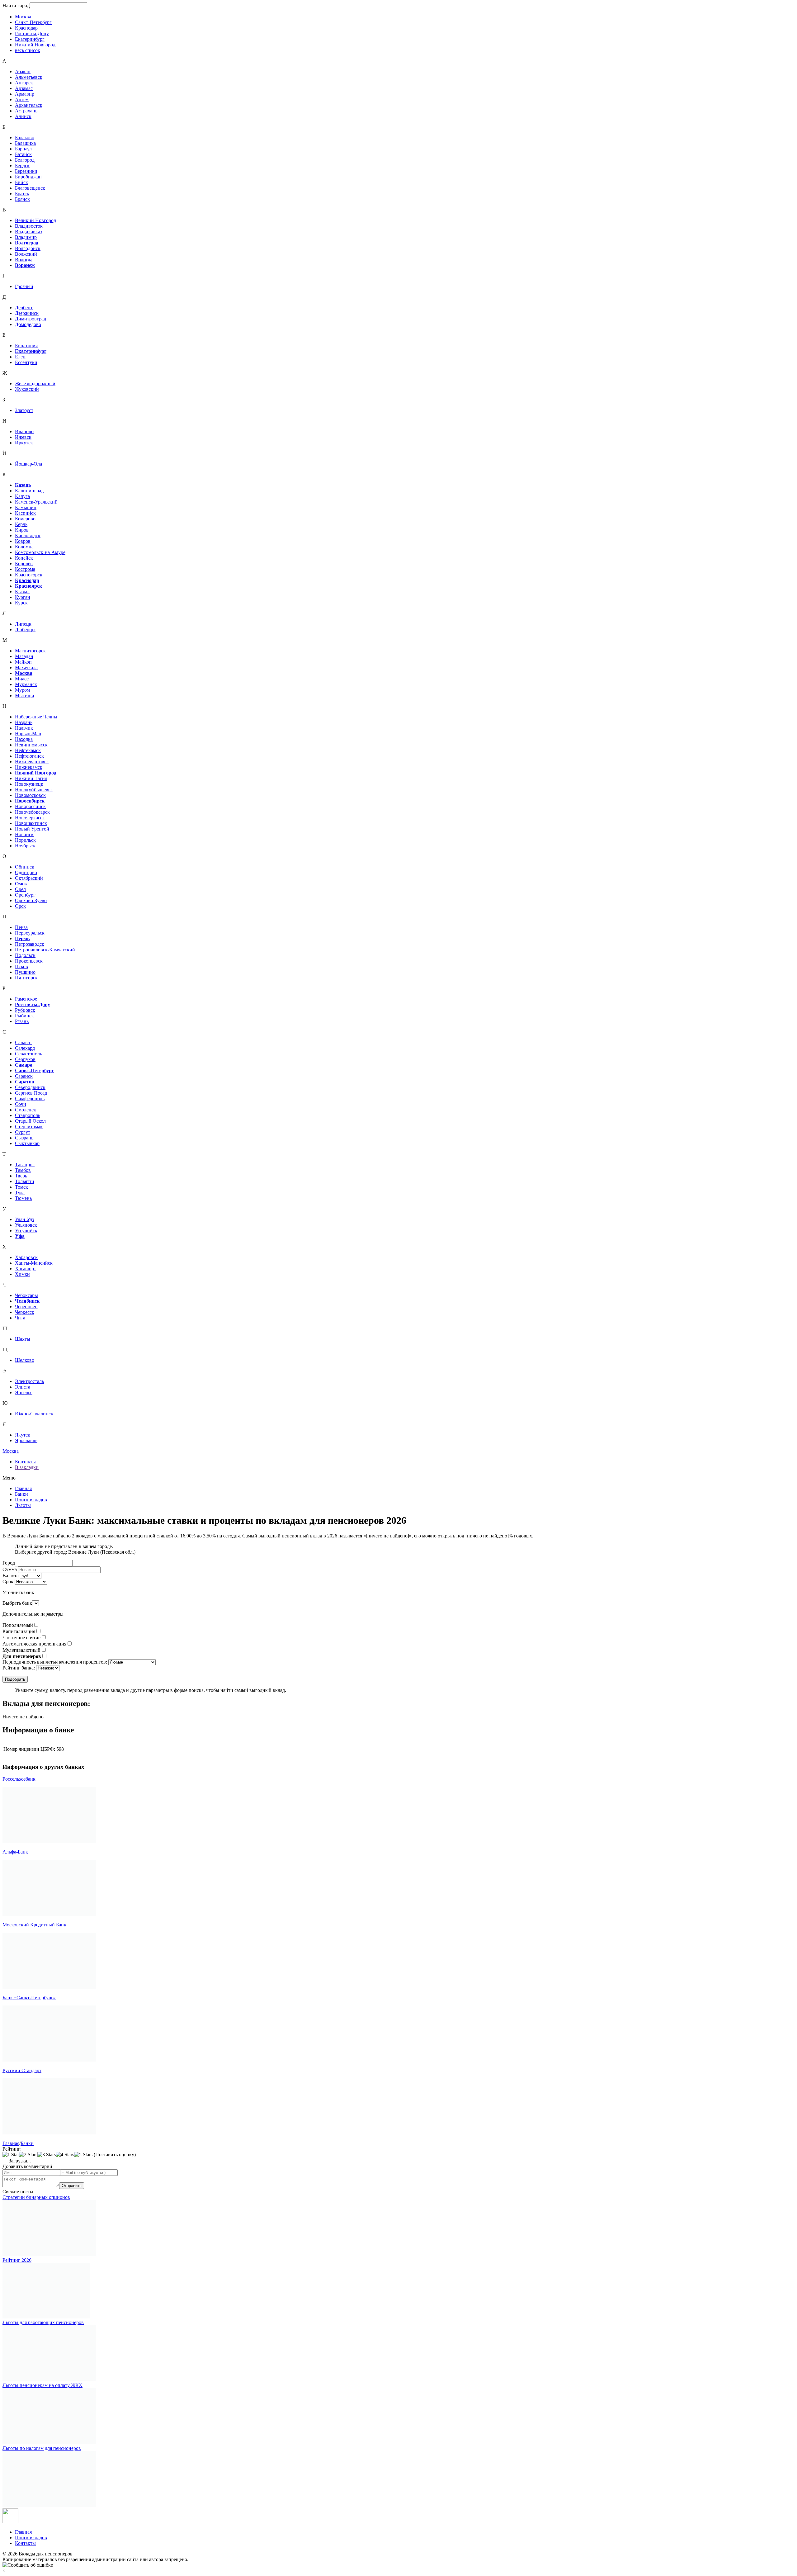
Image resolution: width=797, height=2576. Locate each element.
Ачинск (23, 116)
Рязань (22, 1021)
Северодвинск (30, 1087)
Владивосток (29, 226)
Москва (23, 17)
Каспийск (25, 513)
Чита (20, 1318)
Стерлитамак (29, 1127)
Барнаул (23, 149)
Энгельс (24, 1392)
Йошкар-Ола (28, 464)
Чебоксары (26, 1295)
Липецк (23, 624)
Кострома (25, 569)
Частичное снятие (21, 1638)
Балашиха (25, 143)
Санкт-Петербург (33, 22)
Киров (22, 530)
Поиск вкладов (31, 1500)
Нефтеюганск (29, 756)
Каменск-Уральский (36, 502)
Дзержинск (27, 313)
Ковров (23, 541)
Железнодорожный (35, 384)
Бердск (22, 166)
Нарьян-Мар (28, 734)
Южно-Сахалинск (34, 1414)
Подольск (25, 955)
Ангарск (24, 83)
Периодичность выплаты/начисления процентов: (55, 1662)
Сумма (10, 1569)
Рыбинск (24, 1016)
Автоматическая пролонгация (34, 1644)
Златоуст (24, 410)
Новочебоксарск (32, 812)
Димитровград (31, 319)
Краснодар (26, 28)
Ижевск (23, 437)
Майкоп (23, 662)
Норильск (25, 840)
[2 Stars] (28, 2155)
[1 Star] (11, 2155)
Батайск (23, 154)
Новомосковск (30, 795)
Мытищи (25, 696)
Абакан (23, 71)
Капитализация (19, 1631)
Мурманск (26, 684)
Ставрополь (28, 1115)
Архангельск (29, 105)
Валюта (11, 1576)
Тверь (21, 1176)
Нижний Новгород (35, 45)
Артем (22, 99)
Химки (22, 1274)
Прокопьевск (29, 961)
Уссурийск (26, 1231)
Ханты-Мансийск (34, 1263)
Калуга (22, 496)
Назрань (24, 722)
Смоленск (26, 1110)
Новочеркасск (30, 818)
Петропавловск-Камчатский (45, 950)
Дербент (24, 308)
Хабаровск (26, 1257)
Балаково (25, 137)
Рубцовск (25, 1010)
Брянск (22, 199)
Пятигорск (26, 978)
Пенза (21, 927)
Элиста (23, 1387)
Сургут (23, 1132)
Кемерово (25, 519)
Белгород (25, 160)
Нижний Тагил (31, 778)
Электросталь (29, 1381)
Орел (20, 889)
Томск (21, 1187)
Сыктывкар (27, 1143)
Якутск (23, 1435)
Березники (26, 171)
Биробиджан (28, 177)
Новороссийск (30, 806)
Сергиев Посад (31, 1093)
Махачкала (26, 668)
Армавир (25, 94)
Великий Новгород (35, 220)
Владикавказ (28, 232)
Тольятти (25, 1181)
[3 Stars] (47, 2155)
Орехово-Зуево (31, 900)
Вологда (24, 260)
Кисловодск (28, 535)
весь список (28, 50)
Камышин (26, 507)
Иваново (24, 431)
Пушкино (25, 972)
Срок (8, 1582)
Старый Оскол (30, 1121)
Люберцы (25, 630)
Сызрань (24, 1138)
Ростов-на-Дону (32, 33)
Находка (24, 739)
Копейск (24, 558)
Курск (21, 603)
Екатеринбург (30, 39)
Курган (23, 597)
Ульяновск (26, 1225)
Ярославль (26, 1440)
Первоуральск (30, 933)
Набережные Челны (36, 717)
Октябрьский (29, 878)
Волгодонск (28, 248)
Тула (20, 1193)
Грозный (24, 286)
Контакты (25, 1462)
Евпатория (26, 346)
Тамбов (23, 1170)
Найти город (16, 5)
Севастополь (28, 1054)
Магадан (24, 656)
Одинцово (26, 872)
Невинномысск (31, 745)
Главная (23, 1488)
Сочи (21, 1104)
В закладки (27, 1467)
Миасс (22, 679)
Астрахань (26, 111)
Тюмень (23, 1198)
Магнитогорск (30, 651)
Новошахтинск (31, 823)
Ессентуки (26, 362)
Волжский (26, 254)
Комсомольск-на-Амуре (40, 552)
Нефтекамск (28, 750)
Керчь (21, 524)
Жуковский (27, 389)
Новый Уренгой (32, 829)
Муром (22, 690)
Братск (22, 194)
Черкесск (25, 1312)
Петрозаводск (30, 944)
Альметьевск (29, 77)
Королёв (24, 563)
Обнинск (25, 867)
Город (9, 1563)
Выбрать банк (17, 1603)
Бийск (21, 182)
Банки (21, 1494)
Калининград (29, 491)
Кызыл (22, 592)
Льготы (23, 1505)
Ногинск (24, 834)
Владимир (26, 237)
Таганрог (25, 1165)
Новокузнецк (29, 784)
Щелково (25, 1360)
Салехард (25, 1048)
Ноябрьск (25, 846)
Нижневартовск (32, 762)
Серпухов (25, 1059)
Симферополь (30, 1099)
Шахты (23, 1339)
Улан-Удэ (25, 1219)
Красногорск (29, 575)
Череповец (26, 1307)
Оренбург (25, 895)
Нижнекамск (29, 767)
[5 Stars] (83, 2155)
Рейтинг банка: (19, 1668)
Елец (20, 357)
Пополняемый (18, 1625)
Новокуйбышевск (34, 790)
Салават (24, 1042)
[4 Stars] (65, 2155)
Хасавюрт (26, 1269)
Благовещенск (30, 188)
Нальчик (24, 728)
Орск (20, 906)
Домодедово (28, 324)
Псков (21, 966)
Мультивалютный (21, 1650)
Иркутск (24, 443)
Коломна (24, 547)
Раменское (26, 999)
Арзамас (24, 88)
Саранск (24, 1076)
